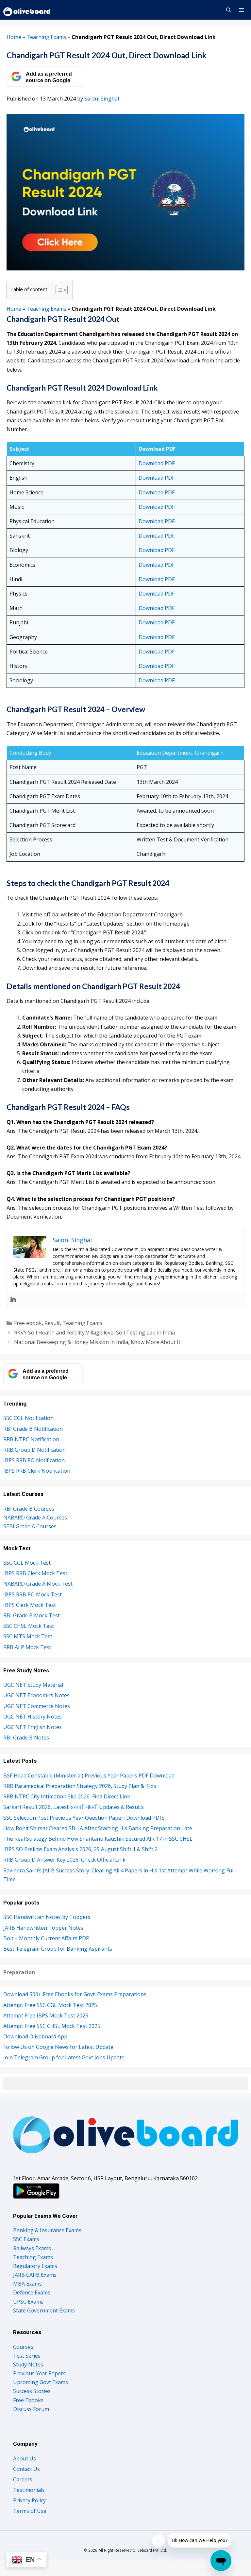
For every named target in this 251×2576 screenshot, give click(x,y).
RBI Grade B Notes (26, 1738)
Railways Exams (32, 2248)
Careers (23, 2479)
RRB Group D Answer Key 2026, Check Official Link (64, 1860)
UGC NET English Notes (33, 1727)
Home (14, 37)
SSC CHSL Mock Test (29, 1626)
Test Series (27, 2356)
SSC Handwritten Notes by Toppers (47, 1917)
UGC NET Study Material (33, 1685)
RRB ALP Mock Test (27, 1647)
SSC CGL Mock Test (27, 1563)
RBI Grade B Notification (33, 1429)
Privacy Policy (29, 2500)
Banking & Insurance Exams (47, 2230)
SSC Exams (26, 2239)
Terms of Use (30, 2511)
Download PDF (157, 463)
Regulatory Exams (35, 2266)
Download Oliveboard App (35, 2036)
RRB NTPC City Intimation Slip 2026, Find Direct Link (67, 1796)
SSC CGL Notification (28, 1418)
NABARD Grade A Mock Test (38, 1584)
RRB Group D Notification (34, 1450)
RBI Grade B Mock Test (32, 1615)
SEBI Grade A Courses (30, 1526)
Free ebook (28, 1323)
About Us (25, 2458)
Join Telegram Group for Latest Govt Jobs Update (64, 2057)
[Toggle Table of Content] (58, 290)
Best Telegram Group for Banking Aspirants (58, 1949)
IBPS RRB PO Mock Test (33, 1594)
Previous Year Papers (39, 2373)
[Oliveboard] (27, 10)
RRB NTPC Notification (31, 1439)
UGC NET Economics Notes (36, 1695)
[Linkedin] (13, 1299)
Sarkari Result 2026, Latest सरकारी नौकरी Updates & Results (74, 1807)
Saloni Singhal (102, 99)
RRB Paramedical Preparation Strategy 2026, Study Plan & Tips (80, 1786)
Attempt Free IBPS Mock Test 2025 (46, 2015)
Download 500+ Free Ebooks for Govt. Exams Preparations (75, 1994)
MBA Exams (27, 2284)
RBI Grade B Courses (29, 1509)
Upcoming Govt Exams (41, 2382)
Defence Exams (32, 2292)
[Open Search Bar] (228, 10)
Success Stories (32, 2391)
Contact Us (26, 2469)
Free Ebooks (28, 2400)
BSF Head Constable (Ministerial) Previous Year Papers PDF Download (89, 1776)
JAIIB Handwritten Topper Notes (43, 1928)
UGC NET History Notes (33, 1717)
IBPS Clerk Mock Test (30, 1605)
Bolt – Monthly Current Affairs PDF (46, 1938)
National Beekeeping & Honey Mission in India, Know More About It (97, 1342)
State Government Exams (44, 2310)
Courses (23, 2347)
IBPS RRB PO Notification (34, 1460)
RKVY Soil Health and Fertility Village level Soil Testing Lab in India (94, 1333)
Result (52, 1323)
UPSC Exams (28, 2302)
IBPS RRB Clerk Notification (37, 1471)
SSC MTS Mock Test (28, 1636)
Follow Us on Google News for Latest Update (58, 2047)
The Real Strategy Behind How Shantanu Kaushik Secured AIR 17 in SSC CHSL (99, 1839)
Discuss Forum (31, 2409)
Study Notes (28, 2364)
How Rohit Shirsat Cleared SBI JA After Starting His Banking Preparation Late (98, 1828)
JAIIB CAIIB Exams (35, 2275)
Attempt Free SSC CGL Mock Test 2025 (50, 2005)
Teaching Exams (46, 37)
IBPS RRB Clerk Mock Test (35, 1573)
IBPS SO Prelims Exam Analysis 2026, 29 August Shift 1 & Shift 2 (80, 1849)
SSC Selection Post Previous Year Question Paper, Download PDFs (84, 1818)
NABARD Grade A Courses (35, 1518)
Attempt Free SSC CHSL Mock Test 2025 (52, 2026)
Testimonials (29, 2490)
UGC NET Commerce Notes (37, 1706)
